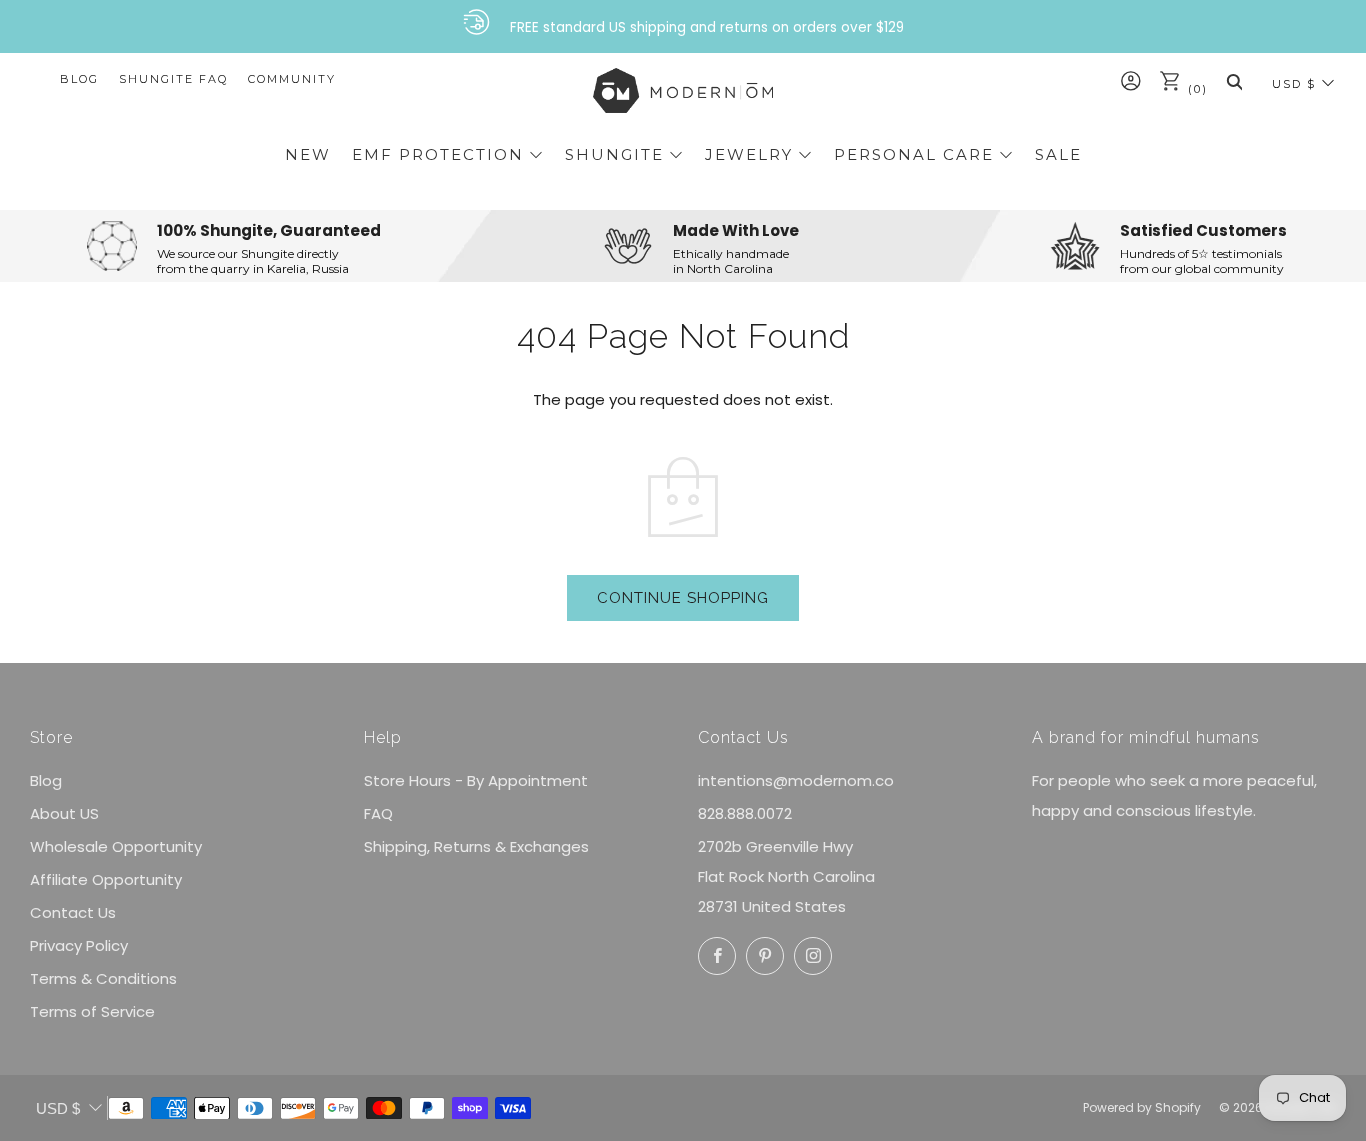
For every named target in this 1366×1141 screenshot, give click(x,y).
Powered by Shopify (1142, 1107)
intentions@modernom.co (796, 780)
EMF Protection (438, 154)
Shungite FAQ (173, 79)
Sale (1058, 154)
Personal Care (914, 154)
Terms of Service (92, 1011)
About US (64, 813)
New (308, 154)
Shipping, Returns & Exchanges (476, 846)
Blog (79, 79)
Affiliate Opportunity (106, 879)
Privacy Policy (79, 945)
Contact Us (73, 912)
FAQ (378, 813)
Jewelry (749, 154)
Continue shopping (683, 598)
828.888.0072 (745, 813)
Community (292, 79)
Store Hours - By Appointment (476, 780)
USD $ (1294, 84)
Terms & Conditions (103, 978)
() (1195, 89)
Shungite (614, 154)
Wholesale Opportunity (116, 846)
